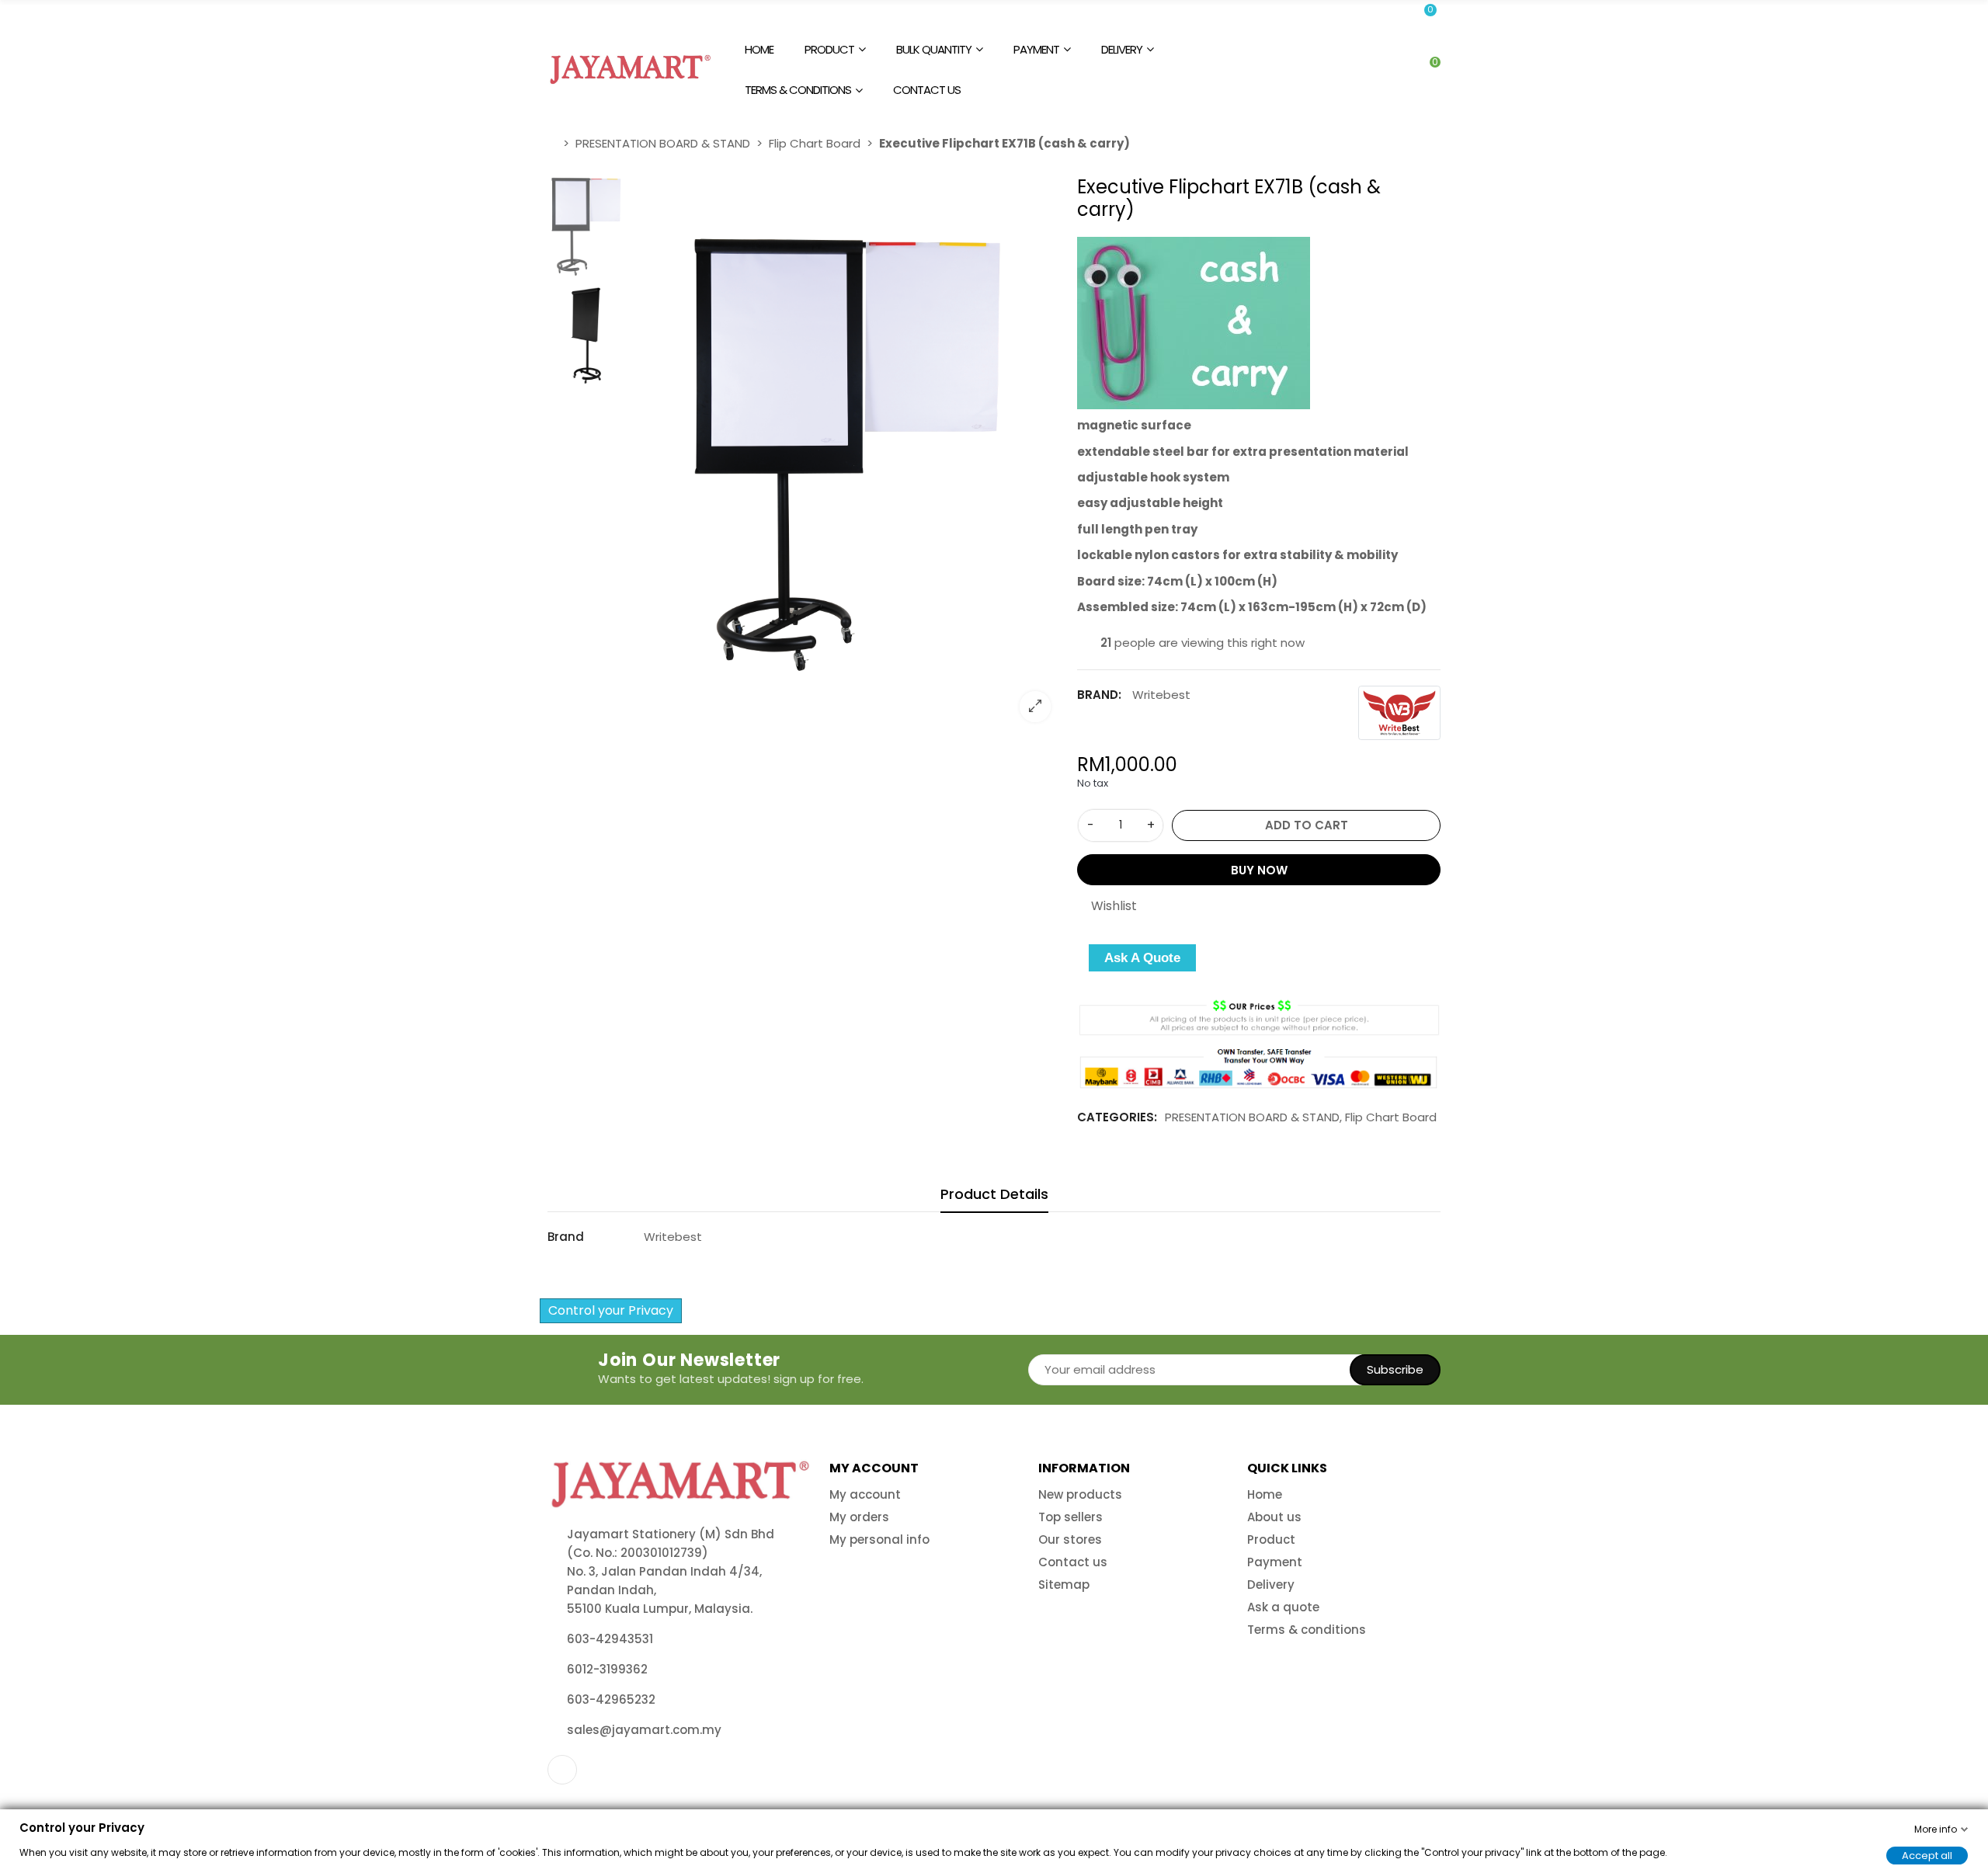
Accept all (1927, 1855)
